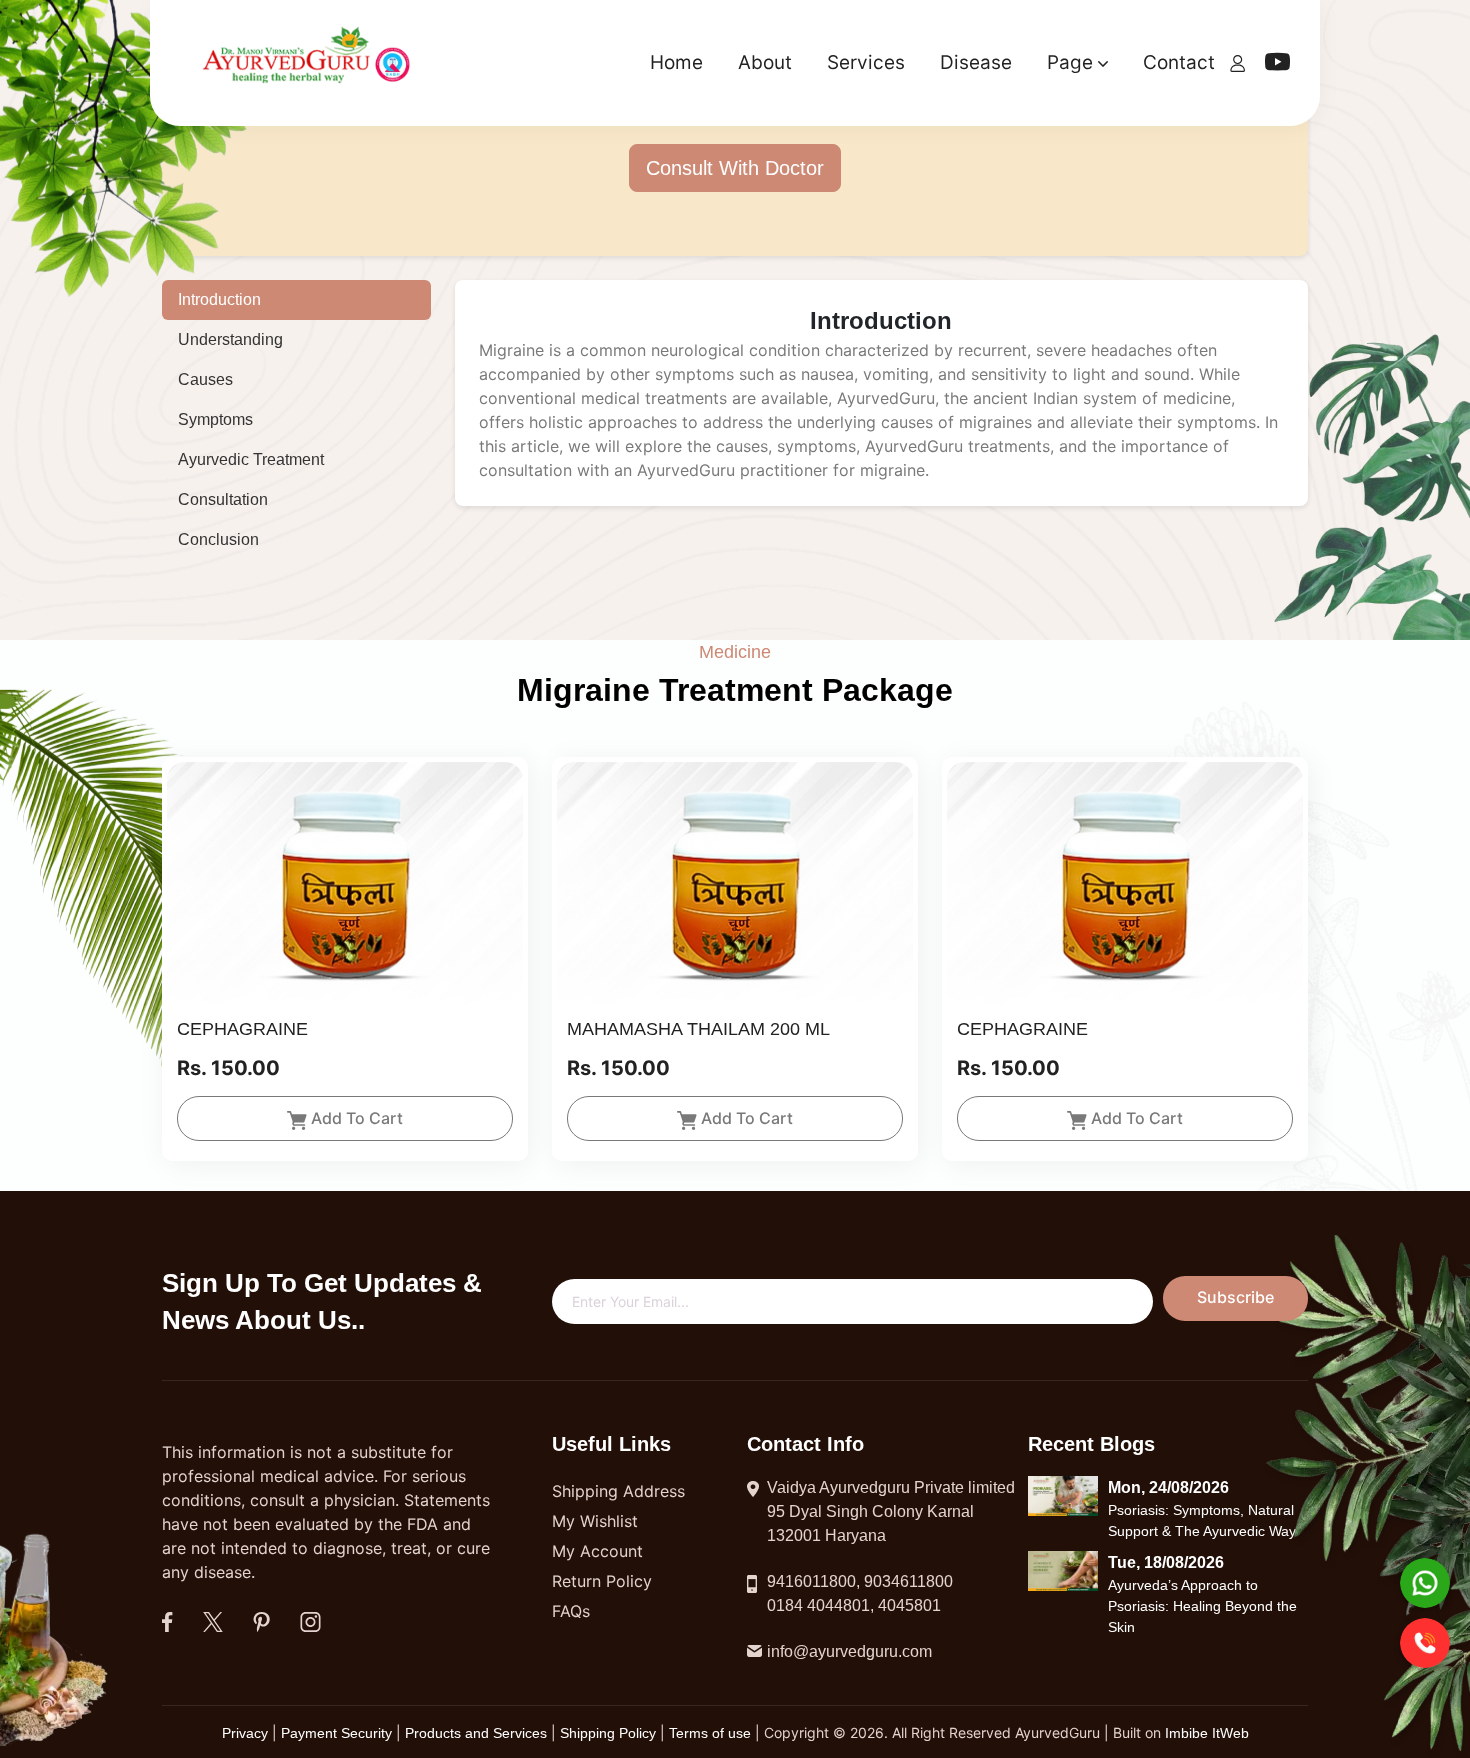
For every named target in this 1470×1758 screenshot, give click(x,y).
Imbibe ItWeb (1207, 1733)
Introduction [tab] (219, 299)
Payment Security (336, 1733)
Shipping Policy (610, 1733)
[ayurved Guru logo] (309, 61)
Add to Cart (357, 1118)
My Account (597, 1551)
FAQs (571, 1611)
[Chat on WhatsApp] (1425, 1583)
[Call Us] (1425, 1643)
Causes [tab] (205, 379)
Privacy (247, 1733)
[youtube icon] (1277, 65)
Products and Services (478, 1733)
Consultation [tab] (223, 499)
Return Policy (602, 1581)
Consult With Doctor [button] (735, 168)
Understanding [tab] (230, 339)
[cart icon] (1237, 62)
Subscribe (1235, 1297)
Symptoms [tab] (215, 419)
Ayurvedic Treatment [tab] (251, 459)
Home (676, 62)
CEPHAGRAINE (242, 1029)
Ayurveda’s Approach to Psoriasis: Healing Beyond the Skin (1202, 1605)
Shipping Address (618, 1491)
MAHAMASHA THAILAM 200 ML (698, 1029)
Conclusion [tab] (218, 539)
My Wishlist (595, 1521)
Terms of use (710, 1733)
